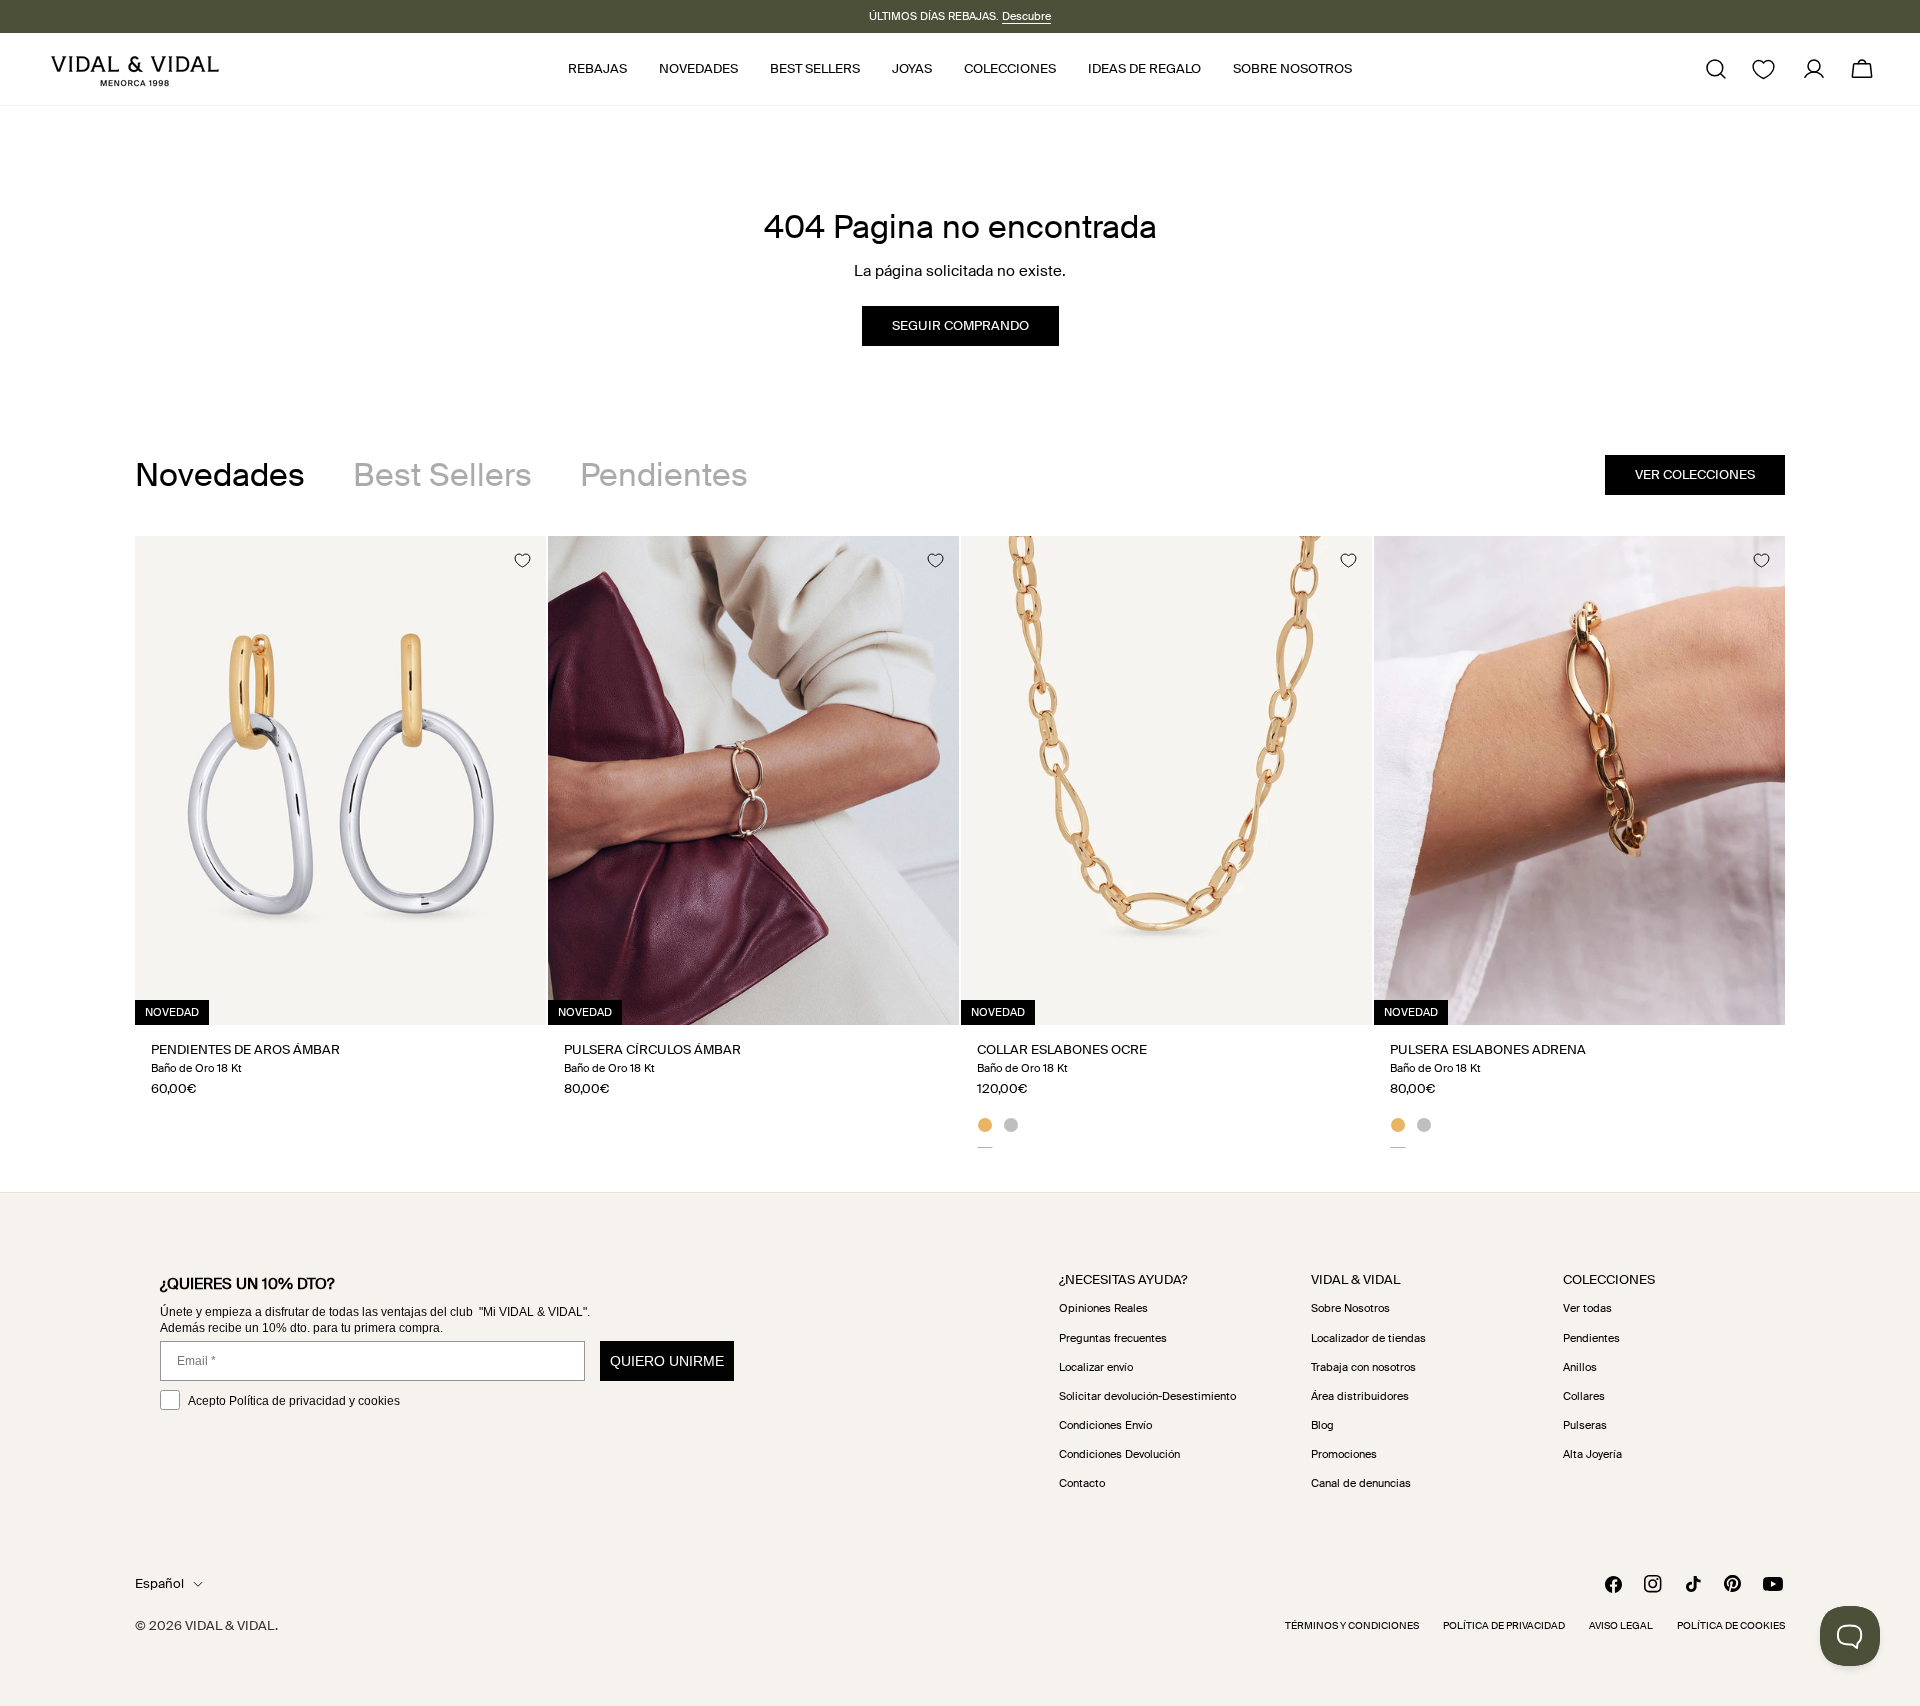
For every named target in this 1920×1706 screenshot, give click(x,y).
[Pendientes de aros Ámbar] (340, 780)
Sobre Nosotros (1350, 1308)
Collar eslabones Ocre (1062, 1049)
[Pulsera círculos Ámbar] (753, 780)
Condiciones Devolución (1119, 1454)
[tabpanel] (960, 841)
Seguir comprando (960, 325)
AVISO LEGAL (1621, 1625)
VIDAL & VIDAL (230, 1625)
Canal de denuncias (1361, 1483)
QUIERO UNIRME (667, 1361)
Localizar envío (1096, 1367)
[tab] (220, 475)
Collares (1584, 1396)
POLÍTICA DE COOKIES (1731, 1625)
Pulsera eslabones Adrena (1488, 1049)
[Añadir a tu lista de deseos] (522, 560)
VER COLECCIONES (1695, 474)
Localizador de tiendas (1368, 1338)
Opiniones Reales (1103, 1308)
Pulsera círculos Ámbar (652, 1049)
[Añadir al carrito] (508, 1002)
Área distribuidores (1360, 1396)
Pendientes (1591, 1338)
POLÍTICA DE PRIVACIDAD (1504, 1625)
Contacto (1082, 1483)
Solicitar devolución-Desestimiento (1147, 1396)
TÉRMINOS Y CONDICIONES (1352, 1625)
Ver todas (1587, 1308)
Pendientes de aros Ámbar (245, 1049)
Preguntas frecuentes (1113, 1338)
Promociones (1344, 1454)
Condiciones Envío (1105, 1425)
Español (159, 1583)
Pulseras (1585, 1425)
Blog (1322, 1425)
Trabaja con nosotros (1363, 1367)
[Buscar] (1716, 69)
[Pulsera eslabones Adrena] (1579, 780)
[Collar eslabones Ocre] (1166, 780)
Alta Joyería (1592, 1454)
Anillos (1580, 1367)
